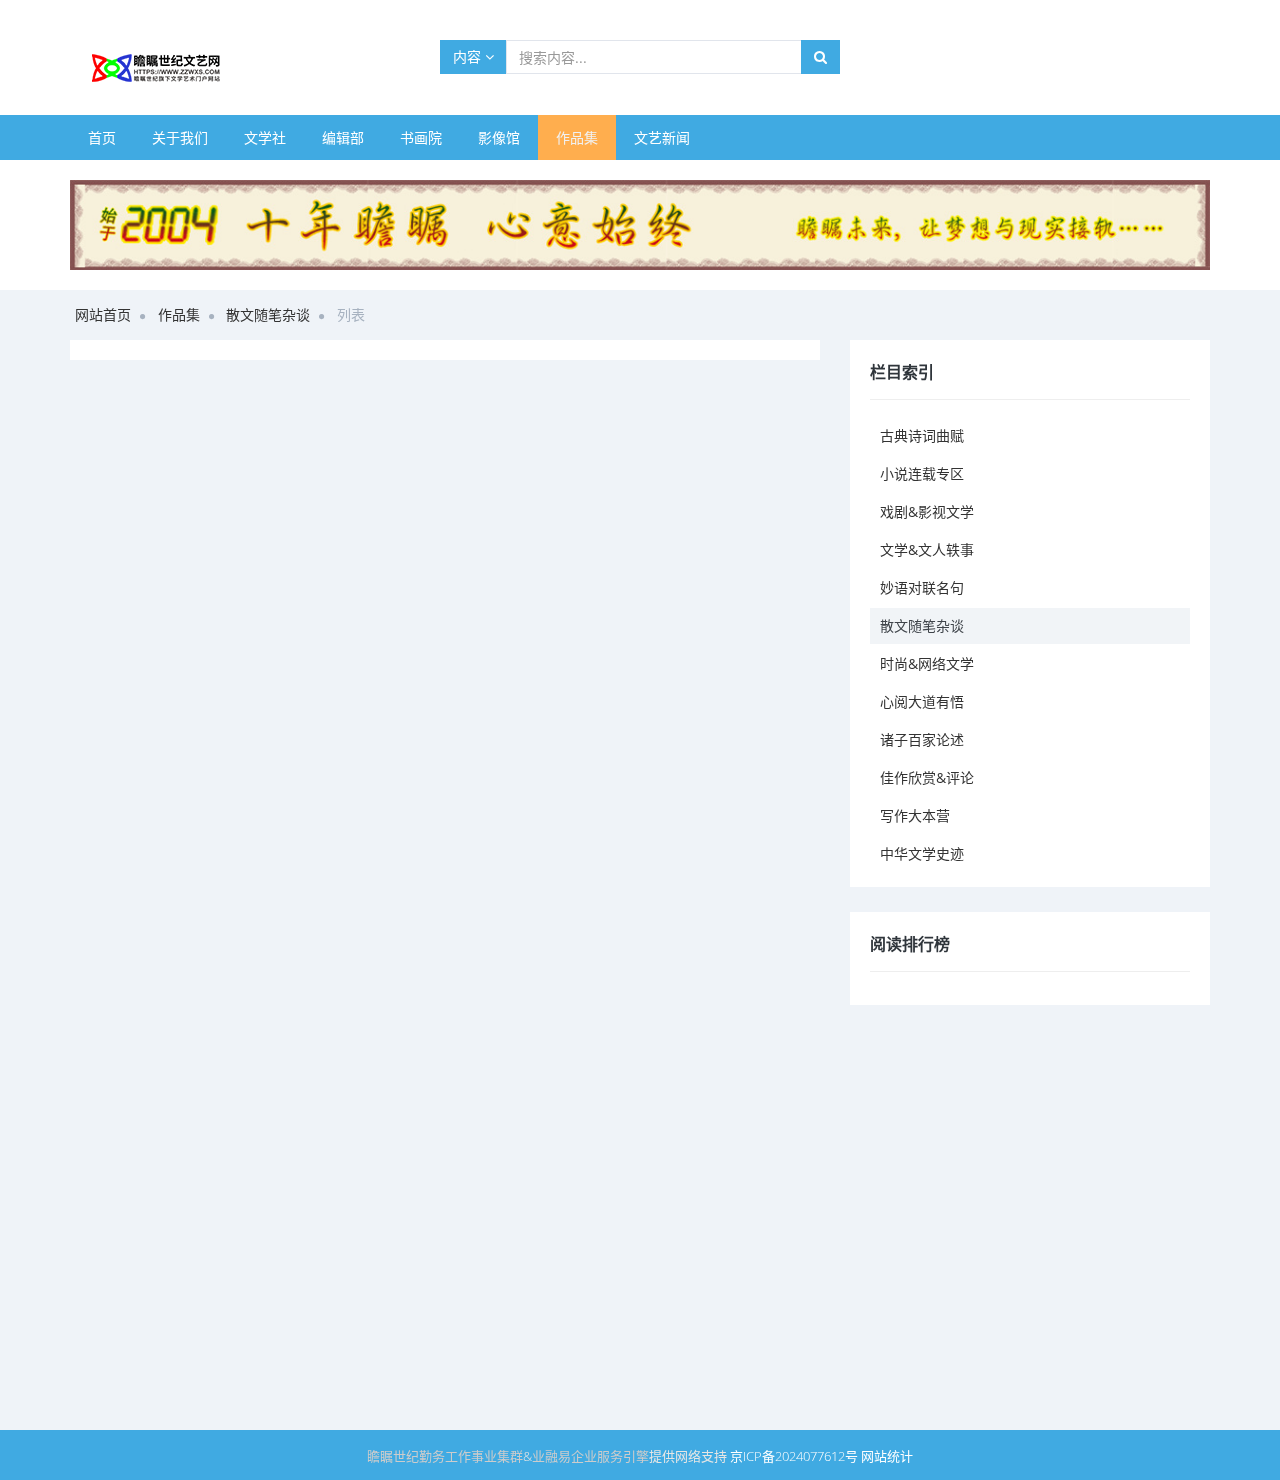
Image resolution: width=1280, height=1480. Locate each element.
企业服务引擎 (610, 1456)
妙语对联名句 (922, 587)
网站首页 (103, 314)
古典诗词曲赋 (922, 435)
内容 (469, 56)
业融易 (551, 1456)
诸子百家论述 (922, 739)
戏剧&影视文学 (927, 511)
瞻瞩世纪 (393, 1456)
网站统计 (887, 1456)
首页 (102, 137)
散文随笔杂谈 (268, 314)
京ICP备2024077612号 (794, 1456)
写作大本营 (915, 815)
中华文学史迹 (922, 853)
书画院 (421, 137)
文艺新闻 (662, 137)
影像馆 (499, 137)
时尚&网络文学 (927, 663)
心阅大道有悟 (922, 701)
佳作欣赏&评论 (927, 777)
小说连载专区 (922, 473)
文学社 (265, 137)
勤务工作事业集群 (471, 1456)
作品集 (577, 137)
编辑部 (343, 137)
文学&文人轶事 (927, 549)
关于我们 (180, 137)
